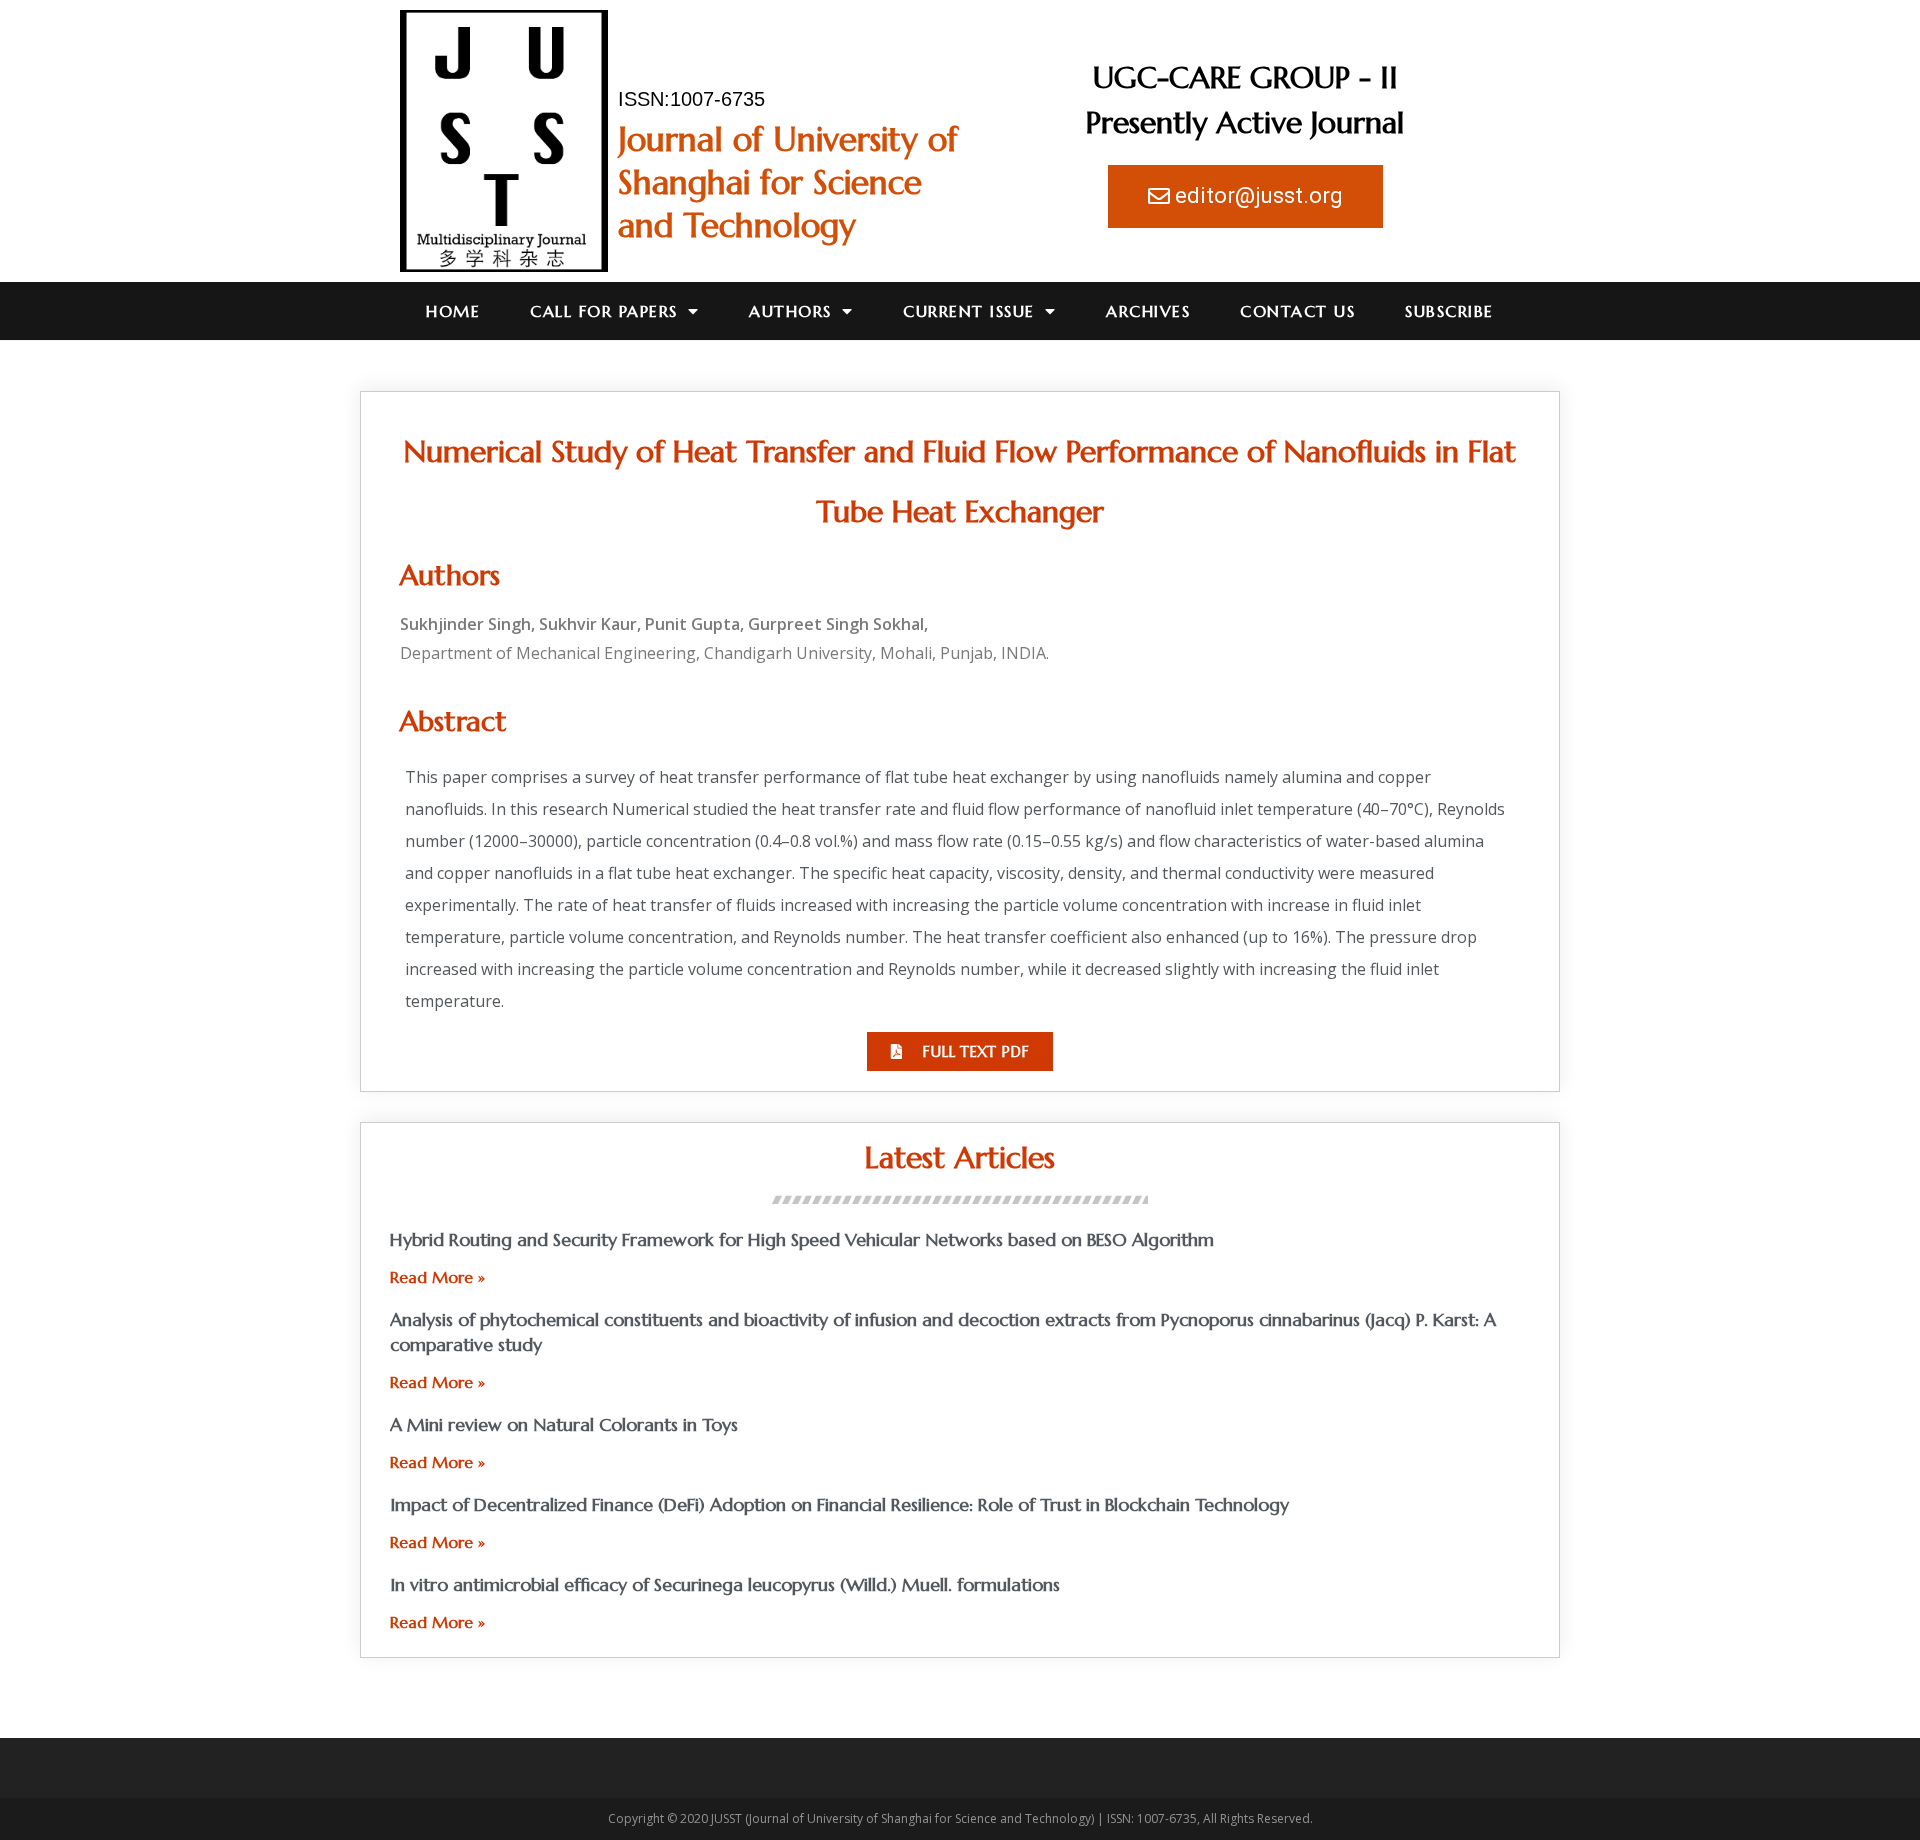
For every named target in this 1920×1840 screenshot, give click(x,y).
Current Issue (969, 311)
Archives (1148, 311)
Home (453, 311)
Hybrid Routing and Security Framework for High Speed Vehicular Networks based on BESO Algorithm (802, 1239)
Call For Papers (604, 311)
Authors (790, 311)
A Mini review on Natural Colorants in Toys (564, 1424)
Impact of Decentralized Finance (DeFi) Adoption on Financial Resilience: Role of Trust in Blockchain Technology (839, 1504)
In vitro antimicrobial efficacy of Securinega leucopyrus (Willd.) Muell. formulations (725, 1584)
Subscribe (1449, 311)
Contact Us (1297, 311)
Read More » (437, 1277)
